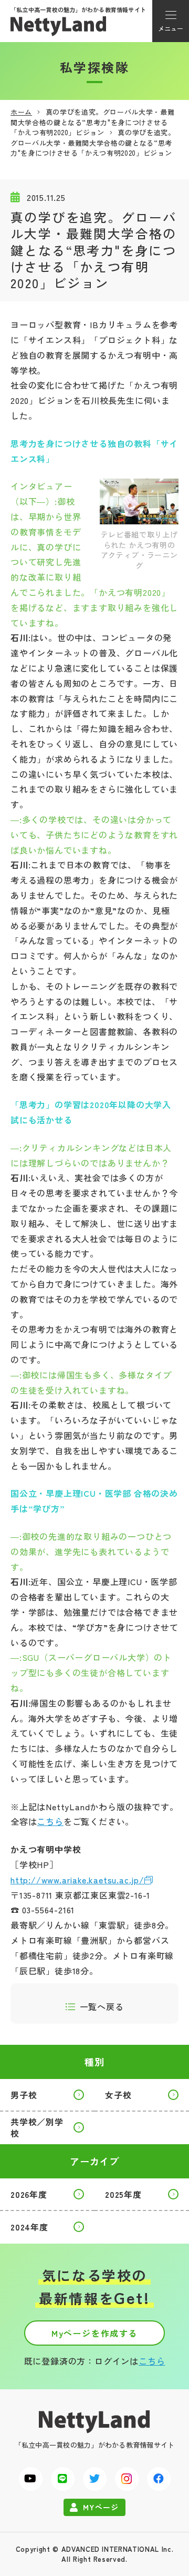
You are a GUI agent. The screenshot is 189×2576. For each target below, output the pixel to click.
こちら (50, 1821)
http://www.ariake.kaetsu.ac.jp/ (77, 1880)
